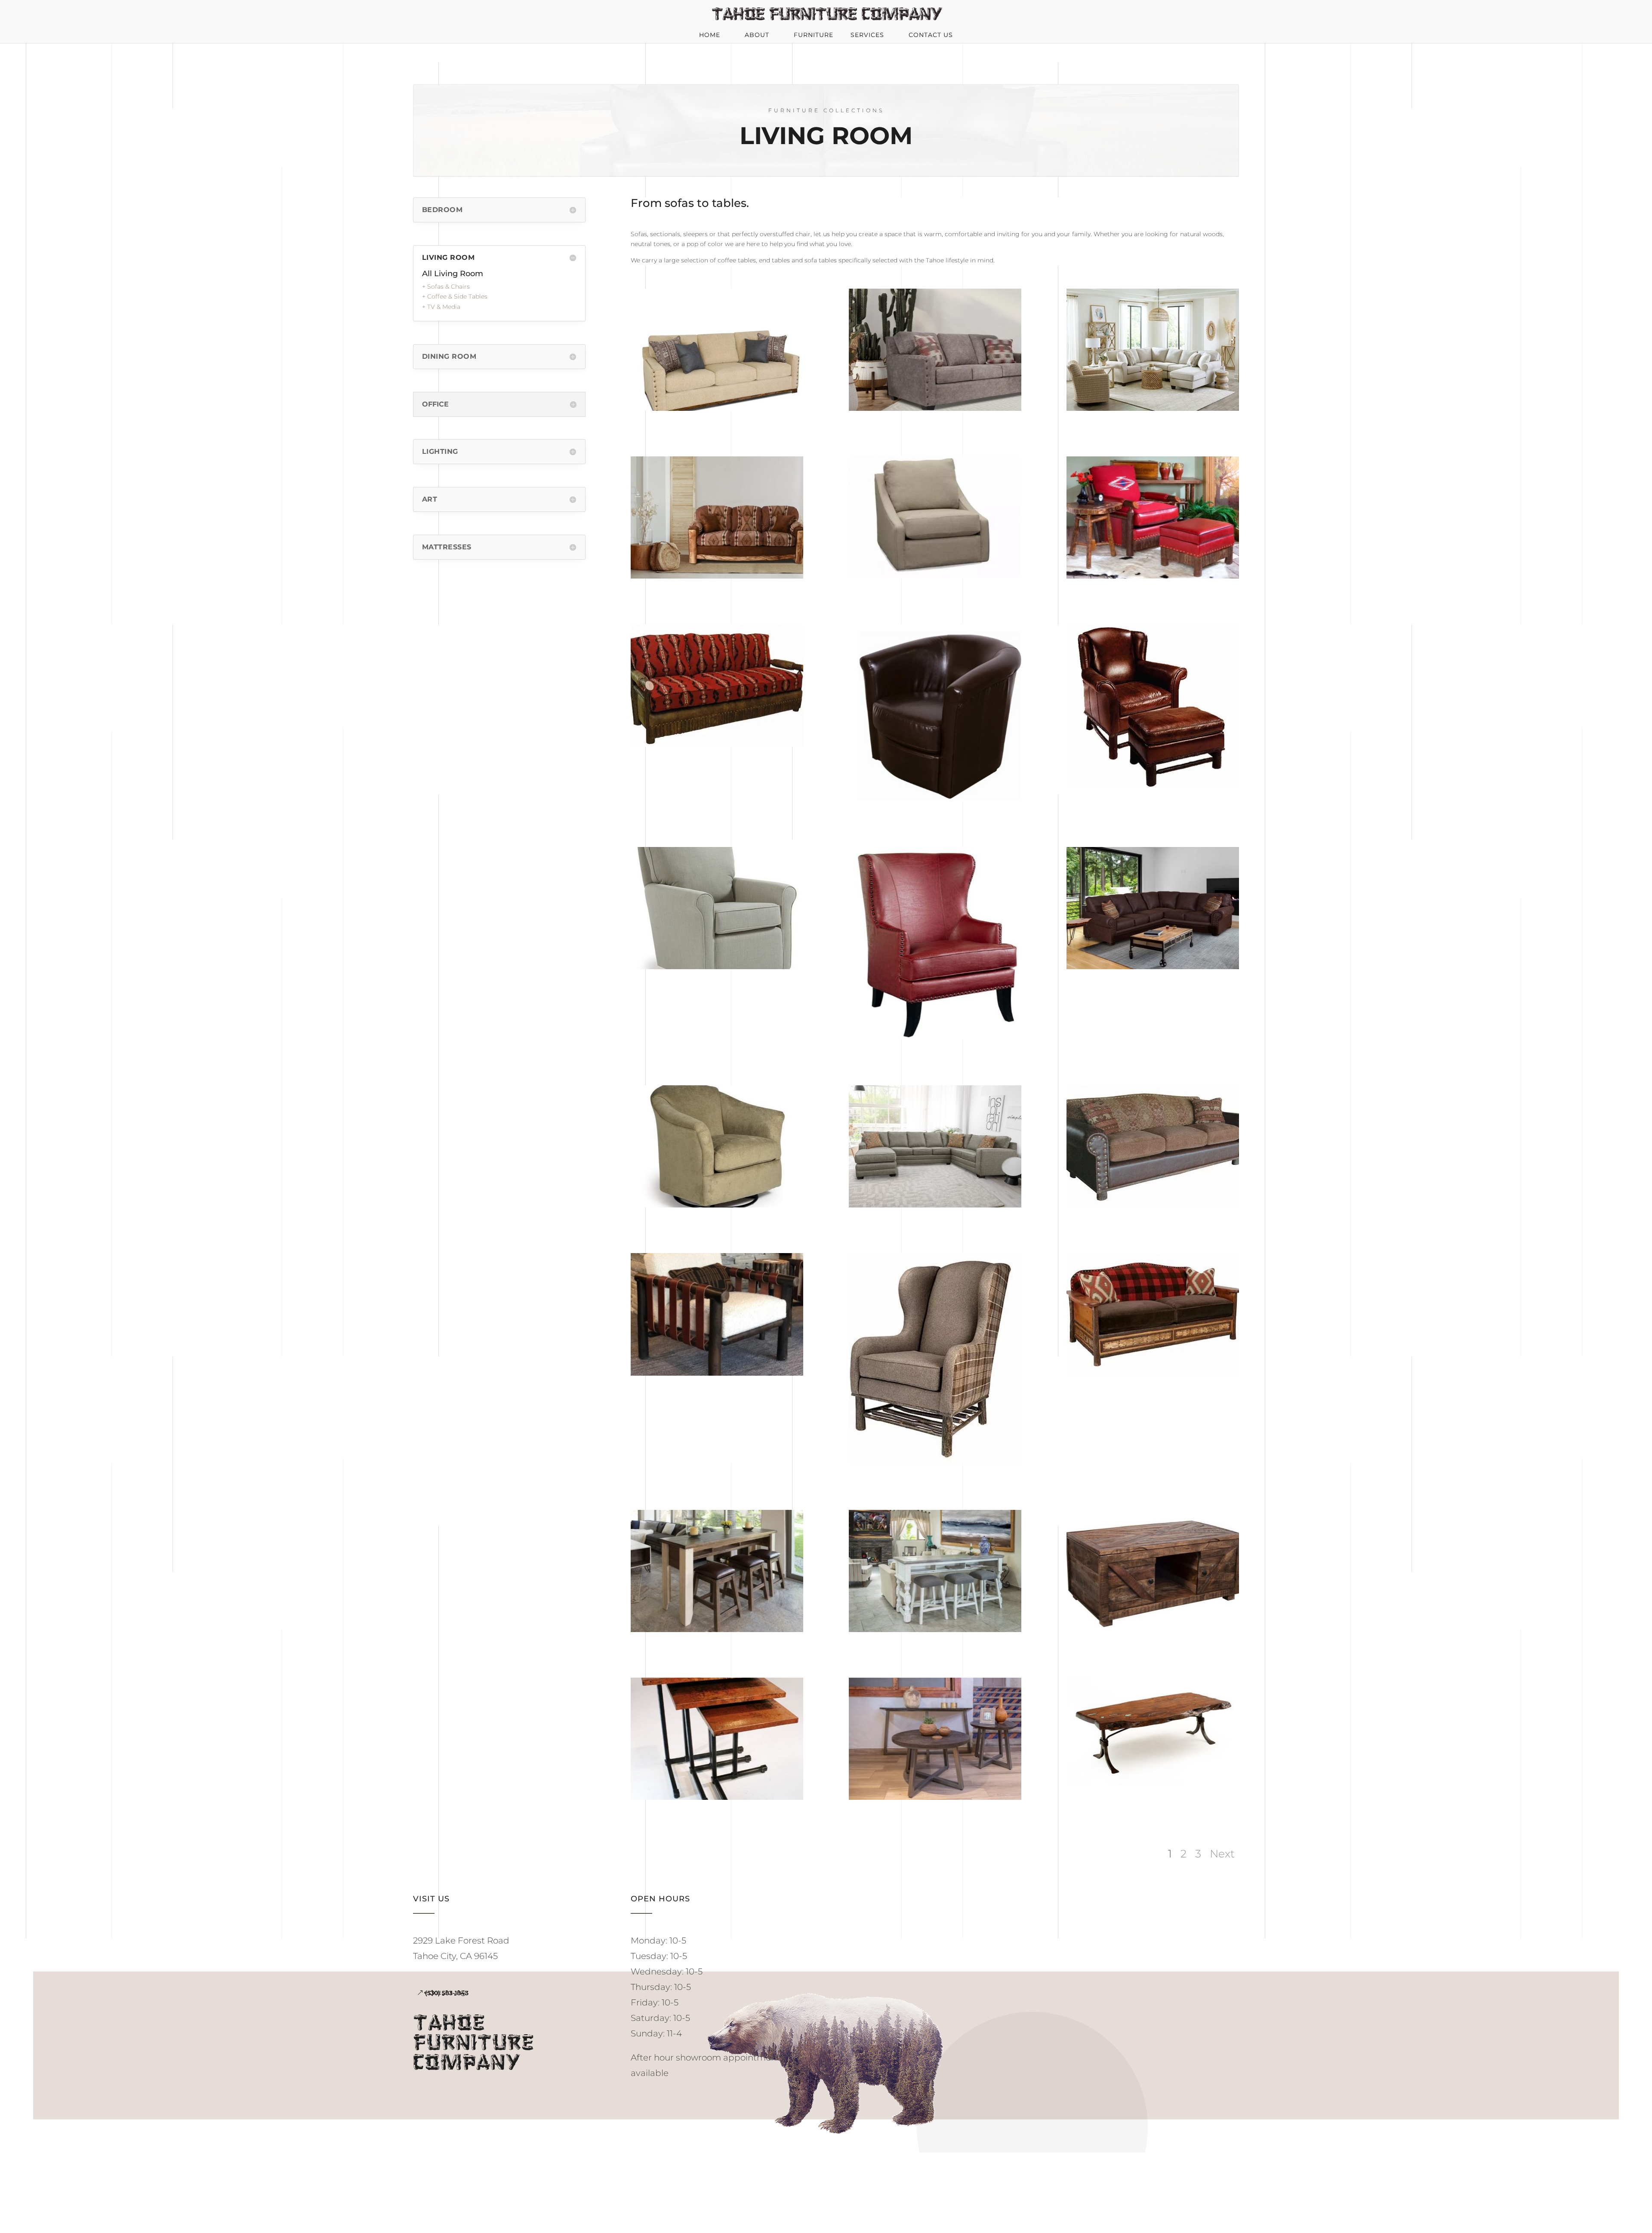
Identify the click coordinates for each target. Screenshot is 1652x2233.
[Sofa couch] (935, 409)
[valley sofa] (1153, 1205)
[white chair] (717, 1374)
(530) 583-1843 (447, 1993)
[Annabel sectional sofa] (1153, 409)
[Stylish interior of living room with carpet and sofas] (935, 1205)
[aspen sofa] (717, 576)
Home (710, 35)
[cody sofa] (717, 745)
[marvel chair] (935, 799)
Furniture (814, 35)
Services (867, 35)
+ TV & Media (441, 307)
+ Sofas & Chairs (446, 286)
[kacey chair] (717, 967)
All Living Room (453, 274)
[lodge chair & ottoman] (1153, 786)
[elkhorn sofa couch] (1153, 967)
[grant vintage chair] (935, 1038)
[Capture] (935, 576)
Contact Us (931, 35)
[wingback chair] (935, 1462)
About (757, 35)
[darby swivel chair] (717, 1205)
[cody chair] (1153, 576)
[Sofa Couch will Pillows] (717, 409)
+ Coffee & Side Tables (455, 296)
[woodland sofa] (1153, 1374)
